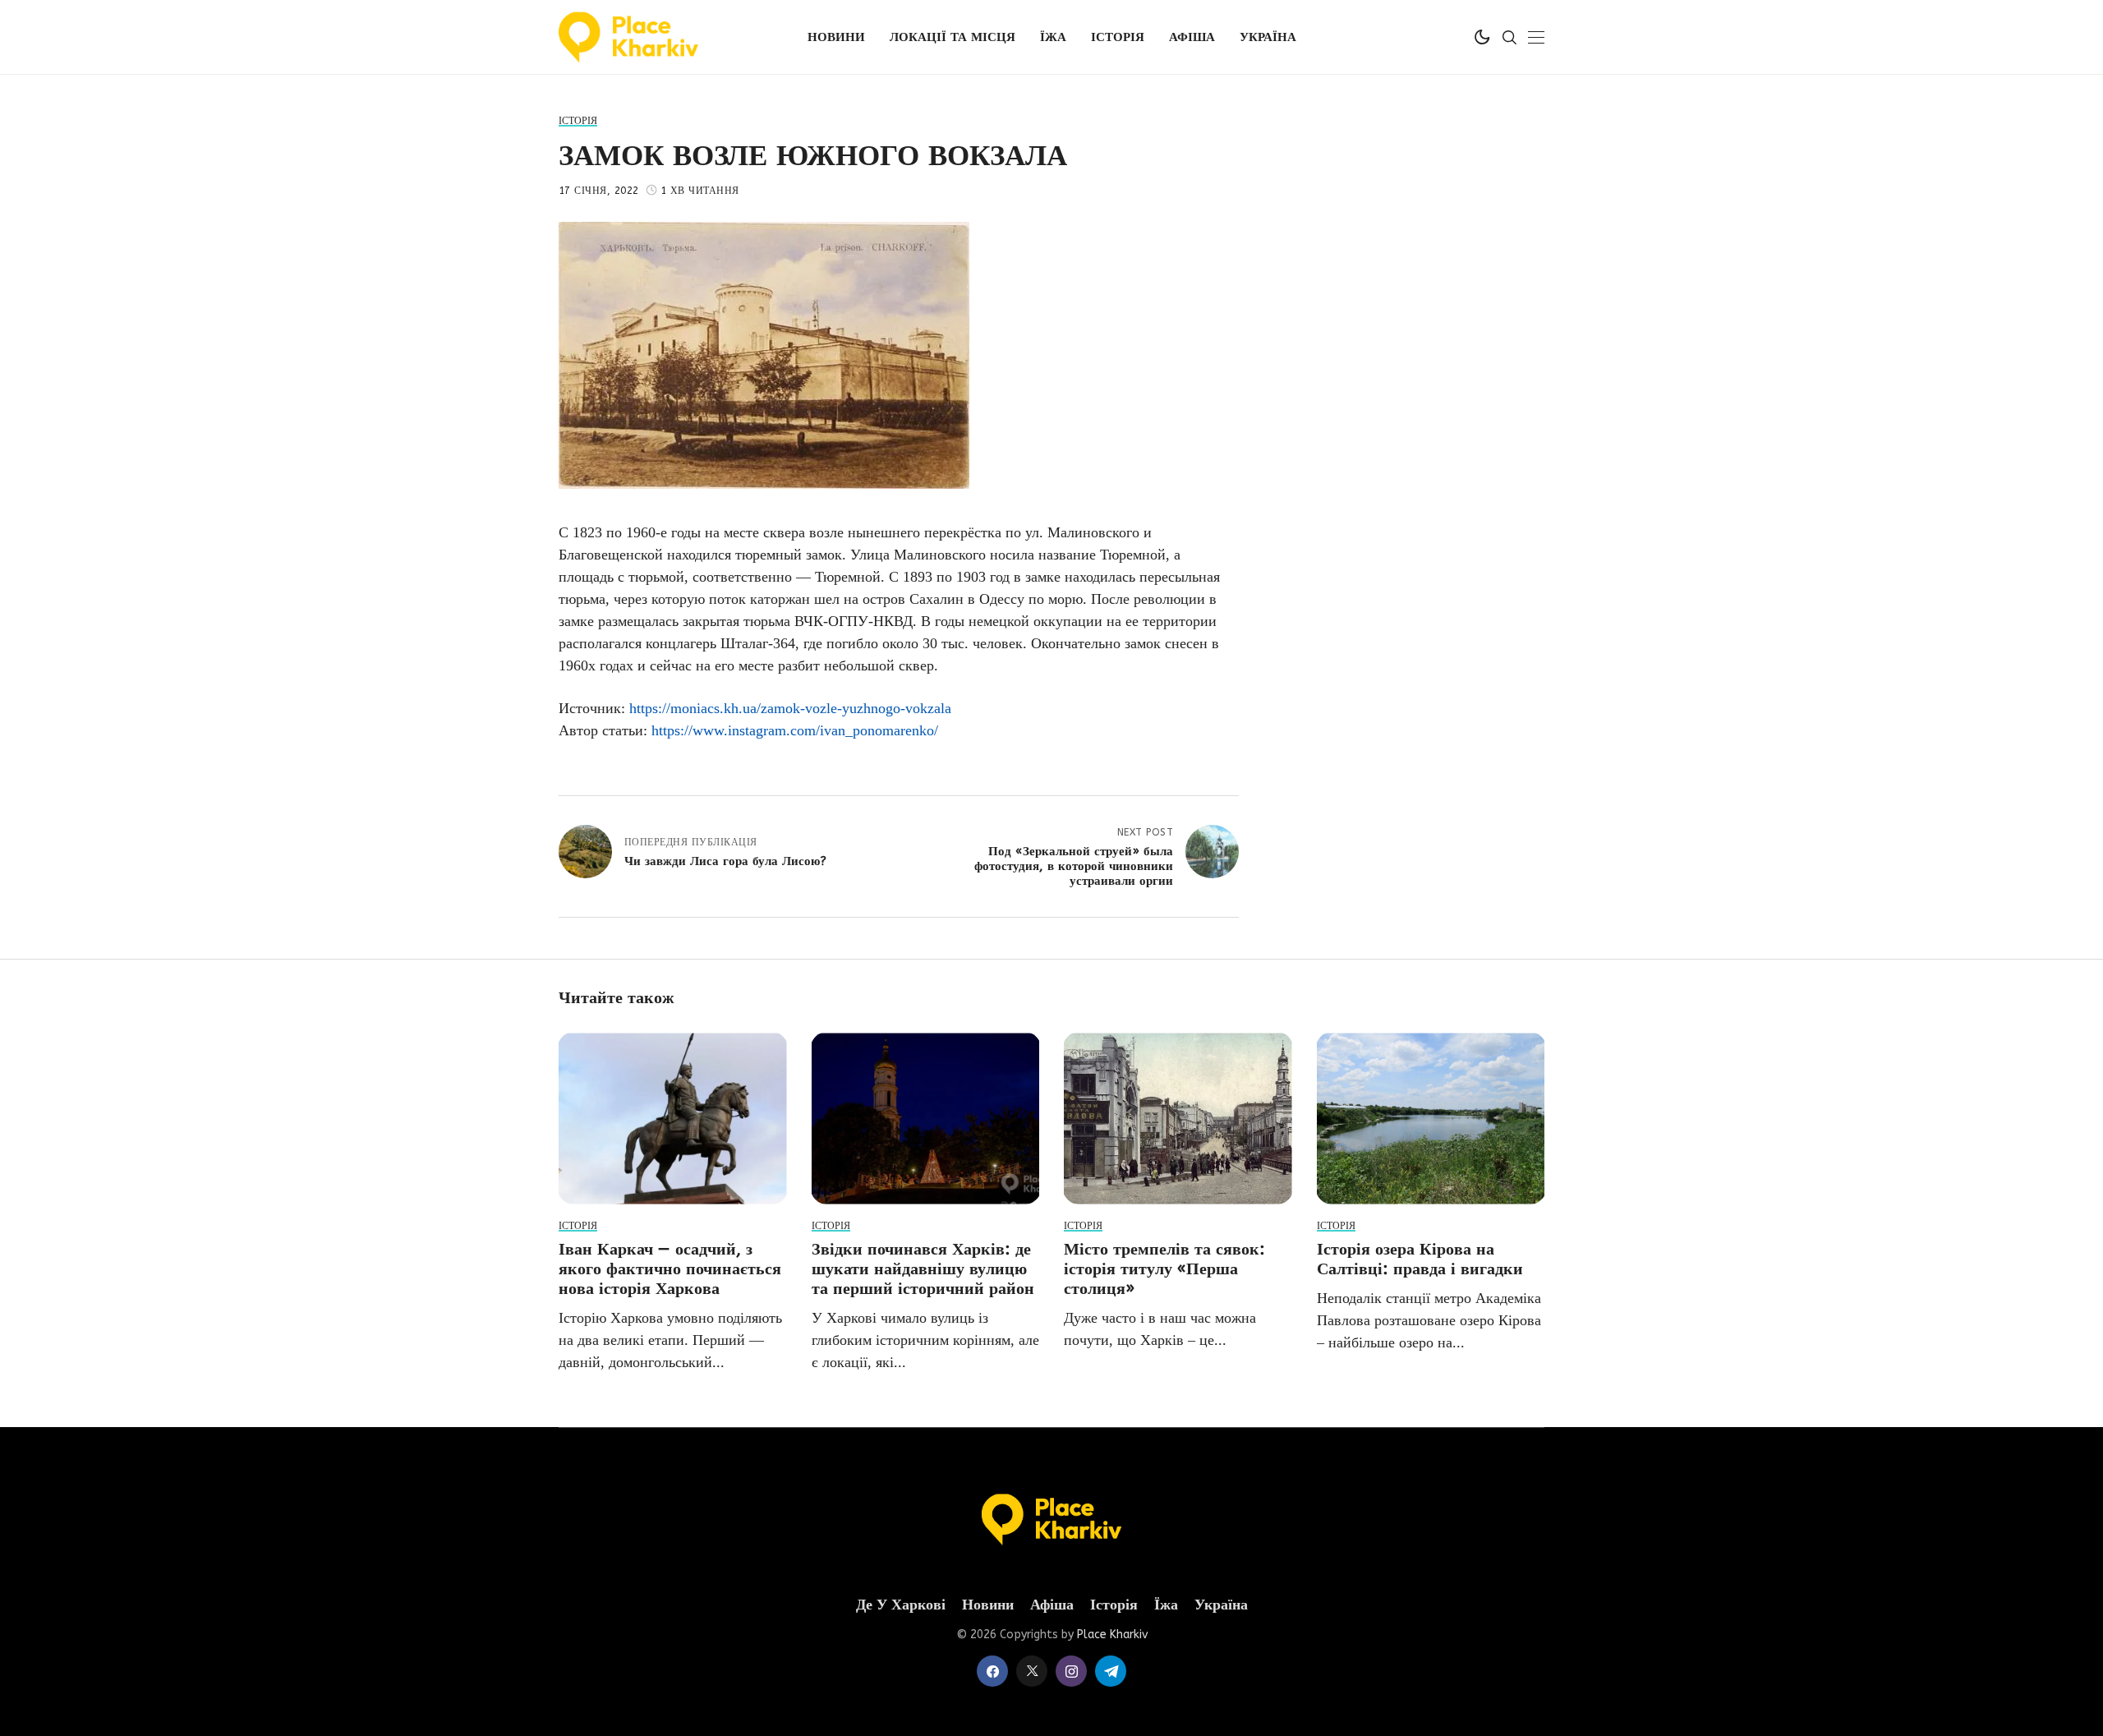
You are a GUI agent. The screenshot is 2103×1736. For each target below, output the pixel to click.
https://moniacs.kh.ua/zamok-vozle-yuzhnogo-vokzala (790, 708)
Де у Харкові (901, 1605)
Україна (1221, 1605)
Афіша (1052, 1605)
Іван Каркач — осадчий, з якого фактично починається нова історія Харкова (670, 1269)
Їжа (1166, 1605)
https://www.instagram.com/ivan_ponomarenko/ (795, 730)
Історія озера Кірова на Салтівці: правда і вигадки (1420, 1259)
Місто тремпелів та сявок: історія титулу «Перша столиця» (1164, 1269)
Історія (1114, 1605)
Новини (988, 1605)
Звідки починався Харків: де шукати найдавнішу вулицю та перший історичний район (923, 1269)
